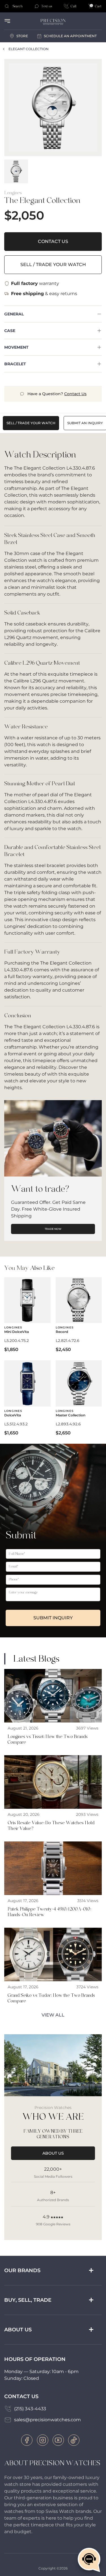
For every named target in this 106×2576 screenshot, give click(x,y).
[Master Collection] (79, 1398)
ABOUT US (53, 2153)
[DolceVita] (27, 1398)
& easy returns (44, 294)
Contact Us (53, 241)
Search (18, 6)
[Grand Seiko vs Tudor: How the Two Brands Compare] (53, 1967)
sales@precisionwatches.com (47, 2420)
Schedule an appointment (70, 36)
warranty (35, 283)
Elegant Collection (29, 49)
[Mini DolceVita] (27, 1315)
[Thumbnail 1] (16, 171)
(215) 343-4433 (30, 2409)
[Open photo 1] (53, 108)
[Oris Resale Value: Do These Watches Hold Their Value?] (53, 1795)
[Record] (79, 1315)
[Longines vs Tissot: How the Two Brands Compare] (53, 1709)
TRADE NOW (53, 1229)
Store (22, 36)
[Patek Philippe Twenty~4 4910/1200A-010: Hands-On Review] (53, 1881)
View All (53, 2015)
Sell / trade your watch (53, 265)
